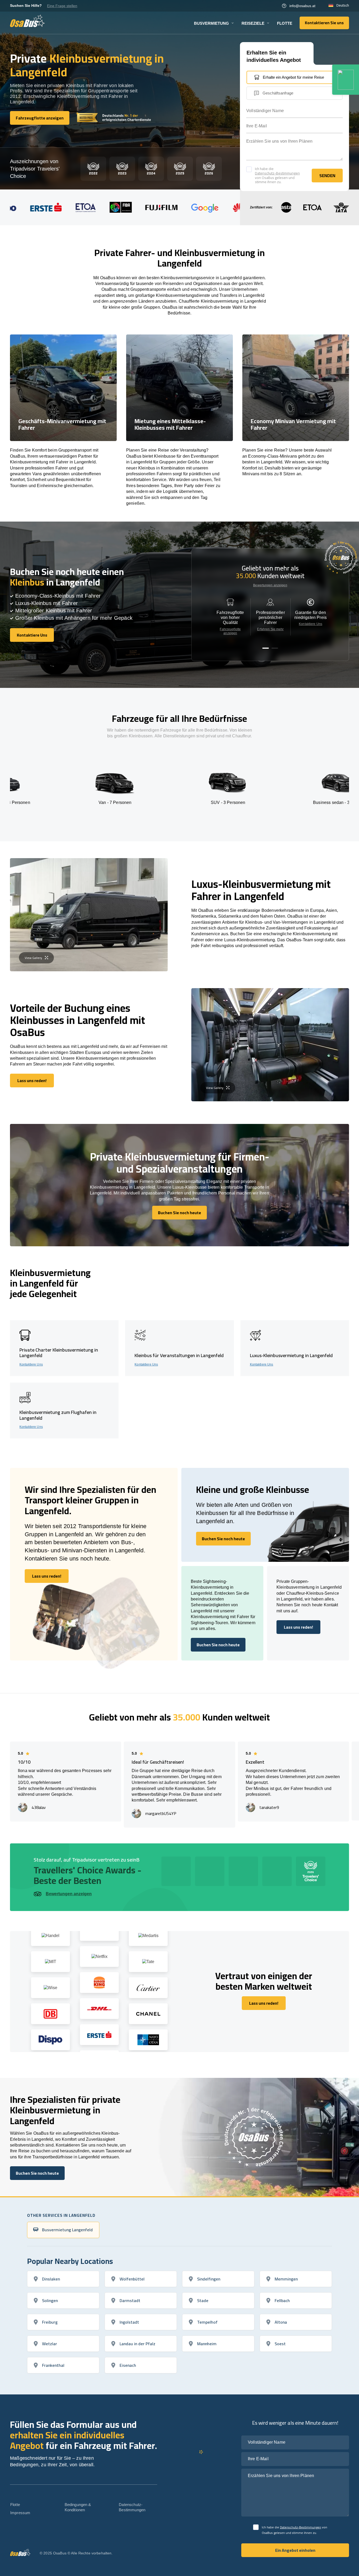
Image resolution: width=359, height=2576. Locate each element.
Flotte (285, 23)
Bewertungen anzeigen (270, 585)
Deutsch (343, 6)
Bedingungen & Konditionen (78, 2507)
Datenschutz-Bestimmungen (277, 173)
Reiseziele (253, 23)
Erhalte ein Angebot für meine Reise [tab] (293, 77)
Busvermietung (211, 23)
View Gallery (33, 958)
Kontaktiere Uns (311, 624)
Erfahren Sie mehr (270, 629)
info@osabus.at (302, 6)
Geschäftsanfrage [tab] (278, 93)
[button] (266, 648)
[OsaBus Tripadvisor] (346, 80)
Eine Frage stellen (62, 6)
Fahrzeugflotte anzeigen (230, 631)
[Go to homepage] (27, 21)
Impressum (20, 2513)
